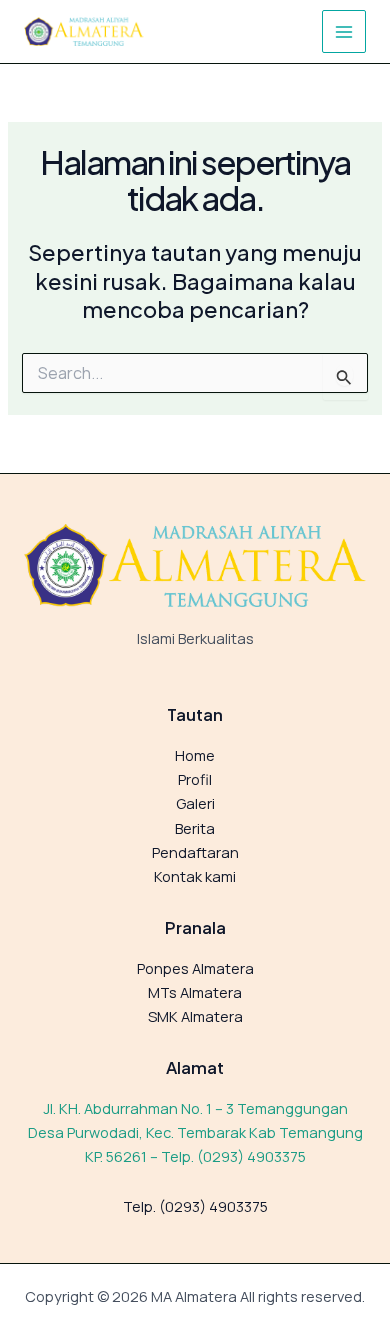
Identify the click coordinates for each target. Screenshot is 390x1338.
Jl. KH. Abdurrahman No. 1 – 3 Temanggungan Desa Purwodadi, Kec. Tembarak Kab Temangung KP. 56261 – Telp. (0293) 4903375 (195, 1132)
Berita (195, 828)
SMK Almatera (195, 1016)
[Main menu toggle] (344, 32)
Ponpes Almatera (195, 968)
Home (195, 755)
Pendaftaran (195, 852)
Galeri (195, 803)
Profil (195, 779)
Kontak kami (195, 876)
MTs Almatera (195, 992)
